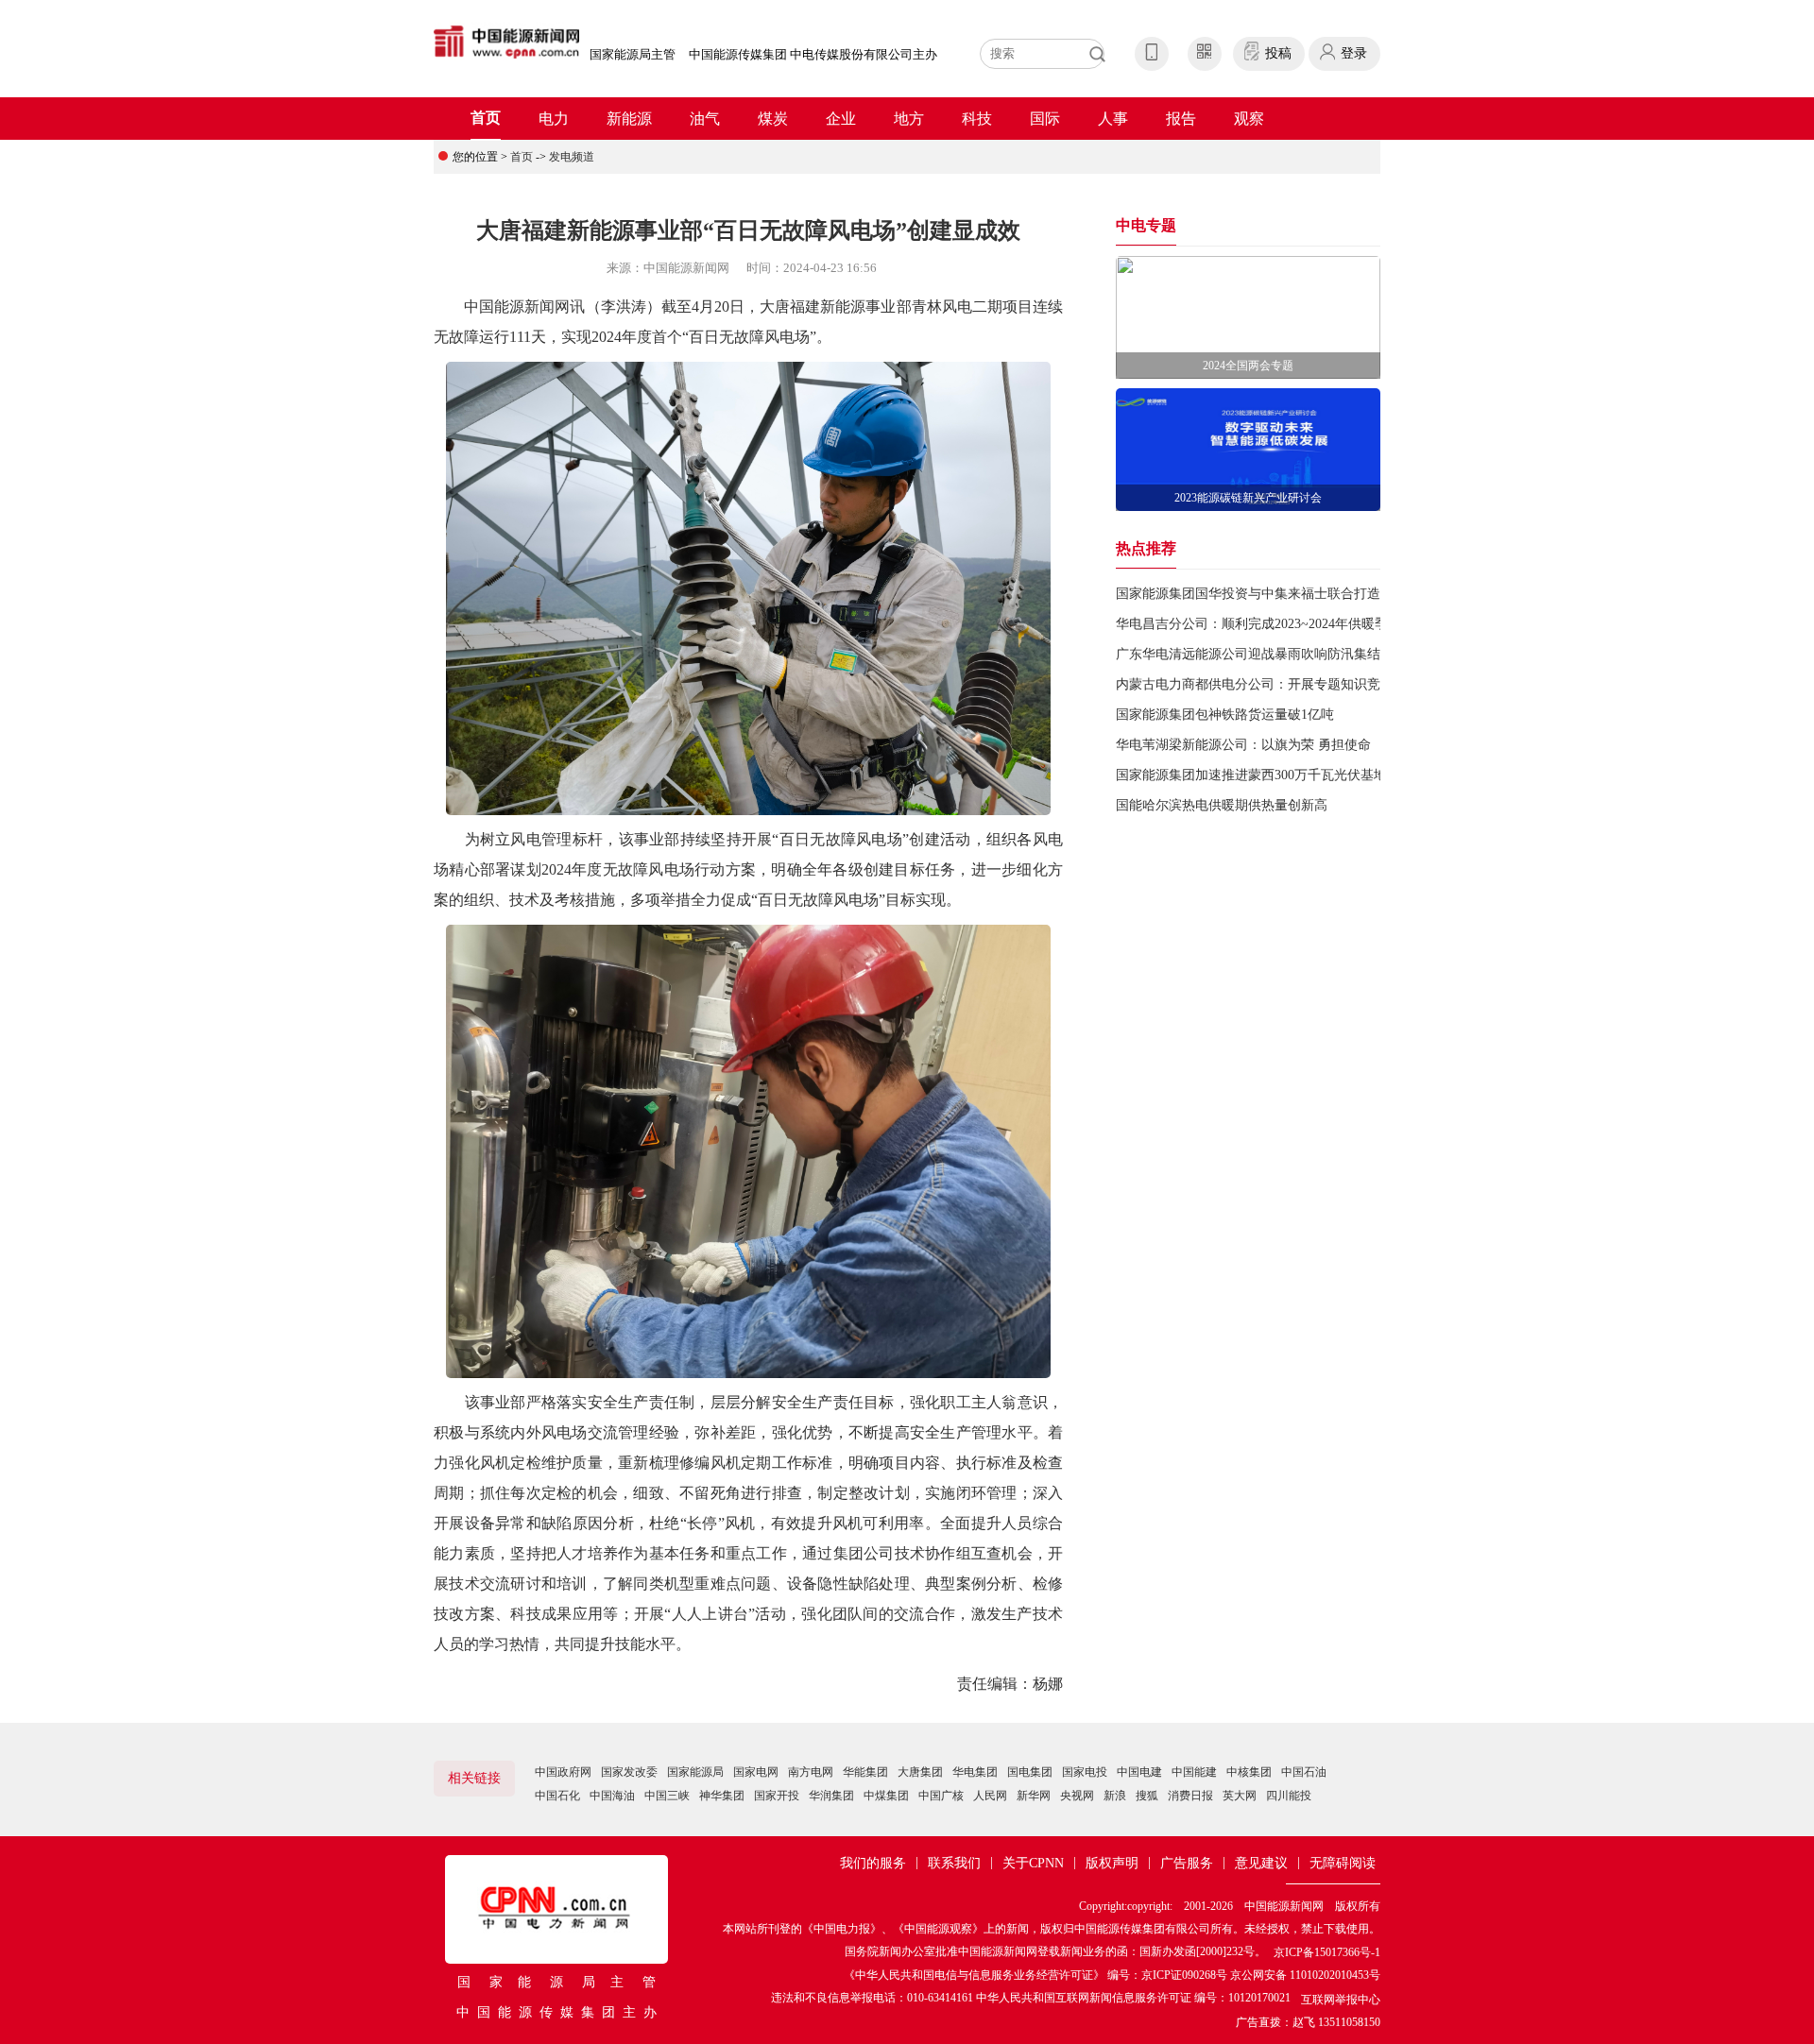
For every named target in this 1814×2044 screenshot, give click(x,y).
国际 (1045, 119)
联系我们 (954, 1863)
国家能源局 (695, 1772)
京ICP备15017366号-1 (1327, 1952)
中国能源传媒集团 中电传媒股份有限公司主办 (813, 54)
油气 (705, 119)
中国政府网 (563, 1772)
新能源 (629, 119)
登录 (1354, 53)
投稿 (1278, 53)
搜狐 (1147, 1796)
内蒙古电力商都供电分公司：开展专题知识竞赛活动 (1268, 684)
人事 (1113, 119)
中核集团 (1249, 1772)
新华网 (1034, 1796)
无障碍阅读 (1343, 1863)
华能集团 (865, 1772)
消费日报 (1190, 1796)
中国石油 (1304, 1772)
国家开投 (777, 1796)
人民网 (990, 1796)
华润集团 (831, 1796)
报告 (1181, 119)
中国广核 (941, 1796)
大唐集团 (920, 1772)
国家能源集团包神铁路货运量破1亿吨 (1225, 715)
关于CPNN (1033, 1863)
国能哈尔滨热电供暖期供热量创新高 (1222, 805)
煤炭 (773, 119)
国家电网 (756, 1772)
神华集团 (722, 1796)
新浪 (1115, 1796)
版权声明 (1112, 1863)
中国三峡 (667, 1796)
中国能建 (1194, 1772)
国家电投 (1085, 1772)
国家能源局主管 (633, 54)
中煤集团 (886, 1796)
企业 (841, 119)
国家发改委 (629, 1772)
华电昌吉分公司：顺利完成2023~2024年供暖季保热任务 (1278, 624)
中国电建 (1139, 1772)
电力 (554, 119)
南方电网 (811, 1772)
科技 (977, 119)
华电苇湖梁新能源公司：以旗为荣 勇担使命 (1243, 745)
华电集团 (975, 1772)
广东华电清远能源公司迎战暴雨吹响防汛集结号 (1255, 654)
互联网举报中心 (1341, 2000)
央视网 (1077, 1796)
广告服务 (1187, 1863)
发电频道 (572, 157)
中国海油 (612, 1796)
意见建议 (1261, 1863)
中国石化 (557, 1796)
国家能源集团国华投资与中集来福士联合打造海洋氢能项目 (1288, 594)
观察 (1249, 119)
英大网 (1240, 1796)
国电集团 (1030, 1772)
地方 (909, 119)
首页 (486, 118)
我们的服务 (873, 1863)
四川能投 (1289, 1796)
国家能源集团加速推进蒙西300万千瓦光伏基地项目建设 (1278, 775)
